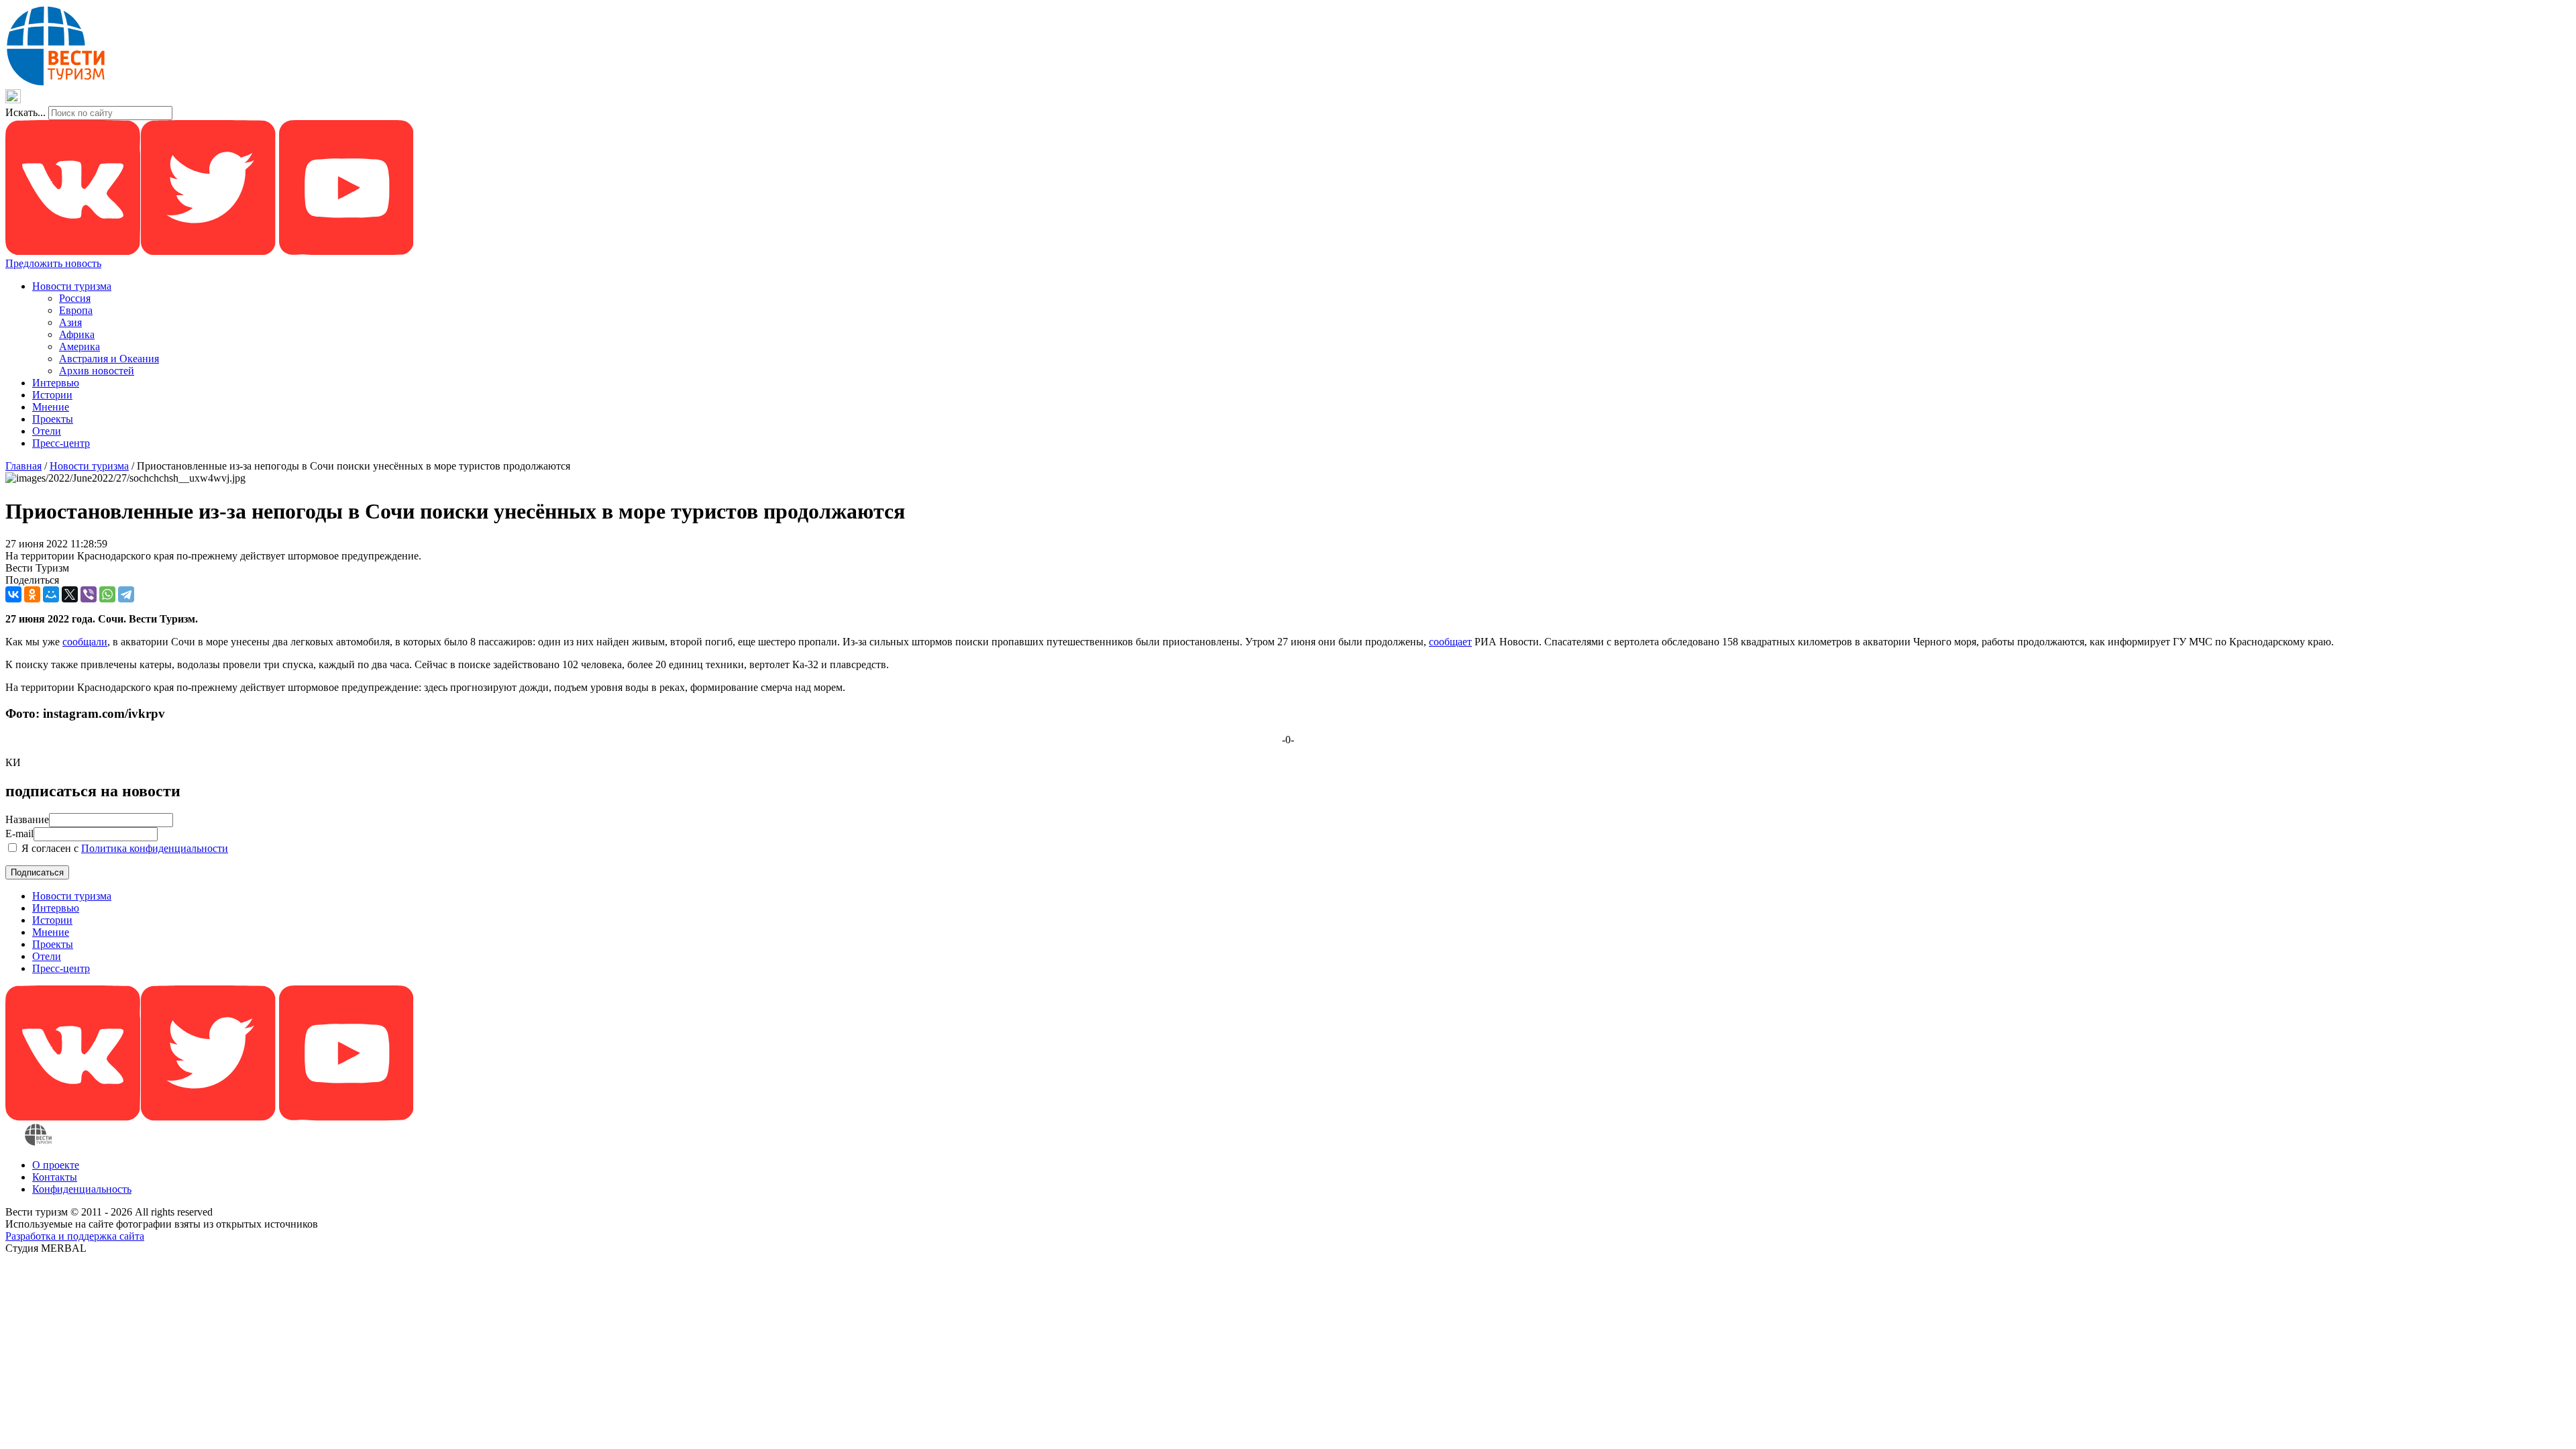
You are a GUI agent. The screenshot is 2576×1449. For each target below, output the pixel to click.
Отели (47, 431)
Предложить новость (53, 263)
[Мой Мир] (51, 594)
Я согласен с (123, 848)
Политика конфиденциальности (155, 848)
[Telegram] (126, 594)
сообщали (85, 642)
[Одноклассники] (32, 594)
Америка (79, 346)
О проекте (56, 1165)
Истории (52, 395)
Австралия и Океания (109, 359)
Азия (70, 322)
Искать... (25, 112)
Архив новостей (97, 371)
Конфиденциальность (82, 1189)
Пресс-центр (61, 443)
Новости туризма (72, 286)
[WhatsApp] (107, 594)
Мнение (51, 407)
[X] (70, 594)
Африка (77, 334)
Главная (23, 466)
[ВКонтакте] (13, 594)
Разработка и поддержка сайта (75, 1236)
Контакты (55, 1177)
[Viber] (89, 594)
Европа (76, 310)
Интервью (56, 383)
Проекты (53, 419)
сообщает (1450, 642)
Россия (75, 298)
